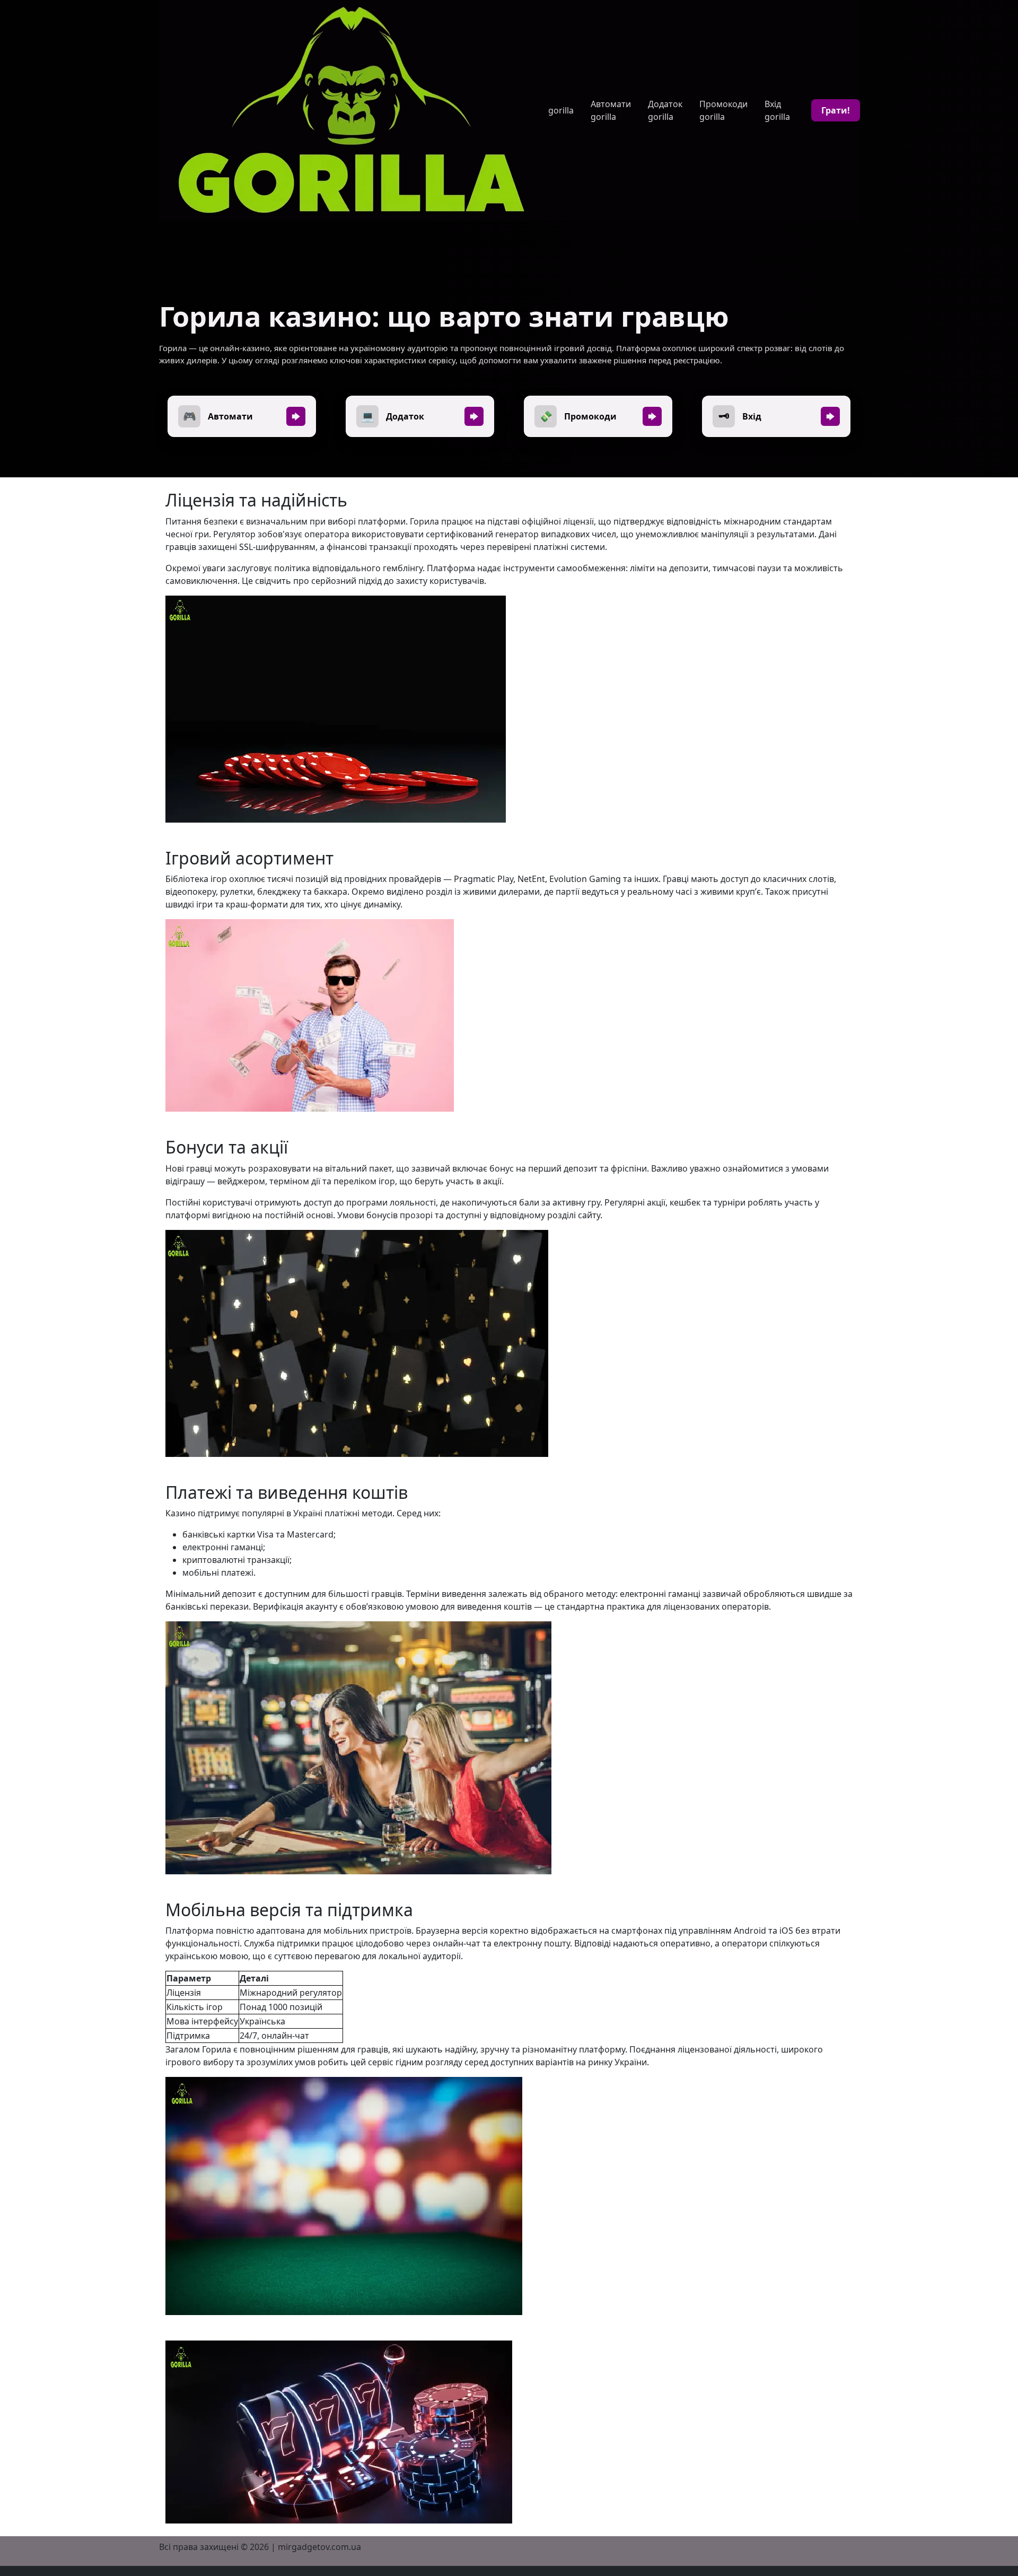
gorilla (561, 110)
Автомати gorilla (611, 110)
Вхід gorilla (777, 110)
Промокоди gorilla (723, 110)
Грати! (836, 110)
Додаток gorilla (665, 110)
